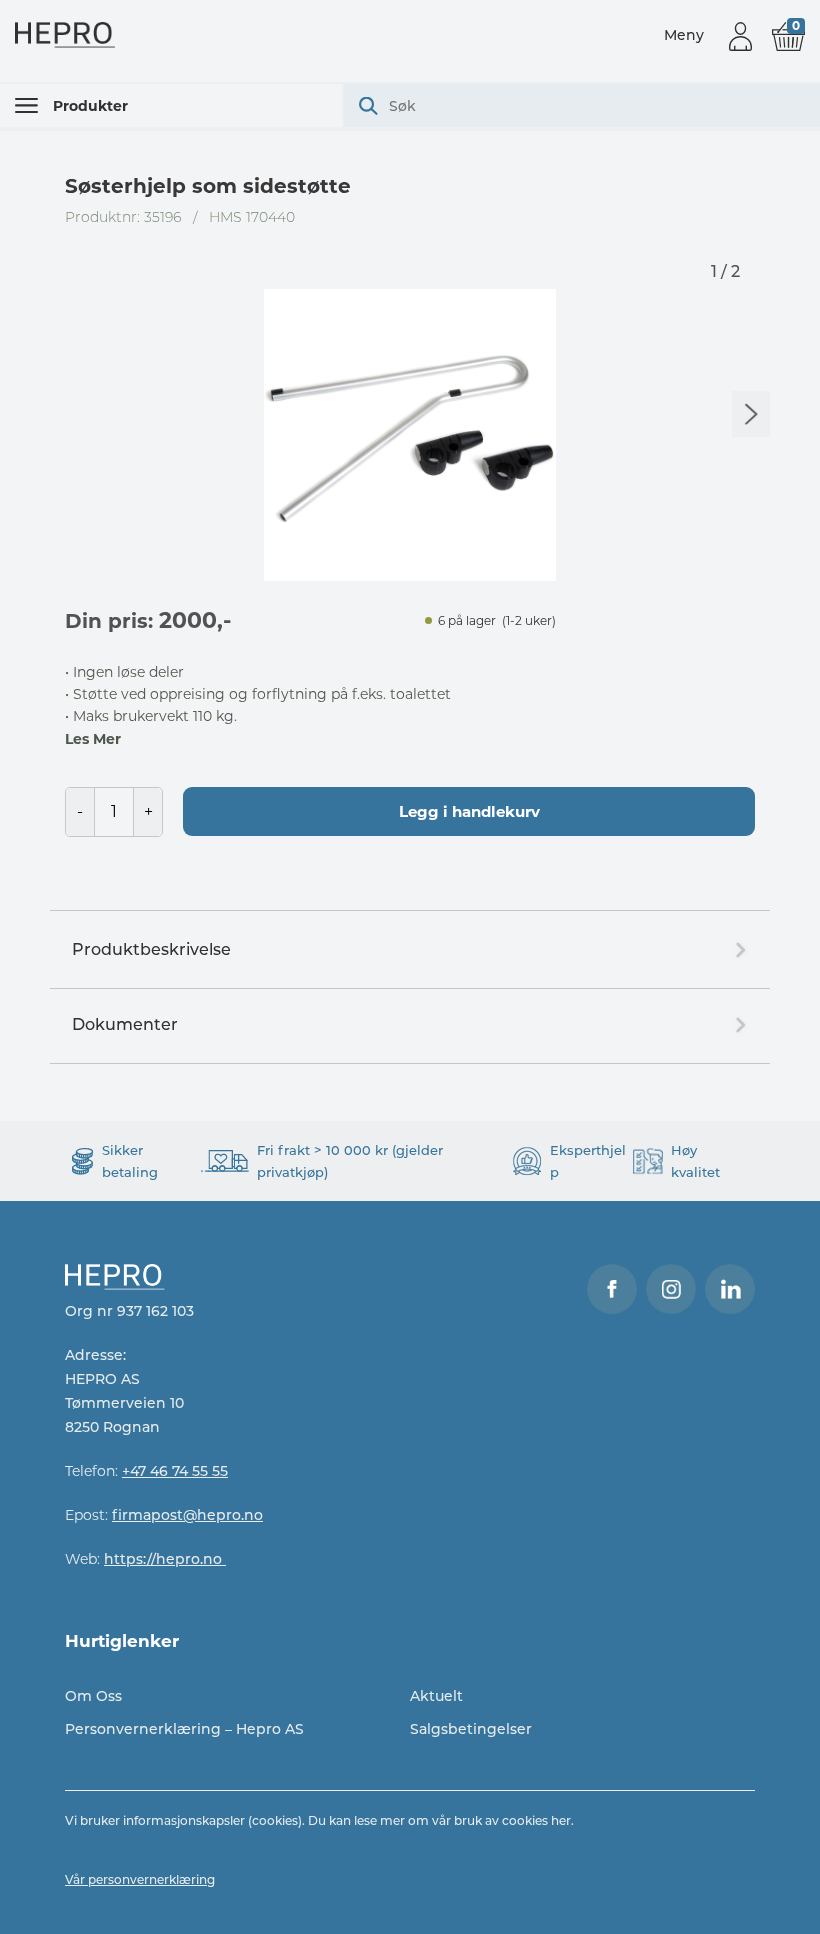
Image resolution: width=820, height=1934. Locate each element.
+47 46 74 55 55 (175, 1471)
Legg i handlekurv (469, 811)
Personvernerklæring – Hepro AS (184, 1729)
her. (562, 1820)
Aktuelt (436, 1696)
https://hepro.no (165, 1559)
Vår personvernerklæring (140, 1879)
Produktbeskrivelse (151, 949)
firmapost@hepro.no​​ (187, 1515)
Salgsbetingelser (471, 1729)
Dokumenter (125, 1024)
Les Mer (93, 739)
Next (751, 414)
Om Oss (93, 1696)
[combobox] (582, 105)
